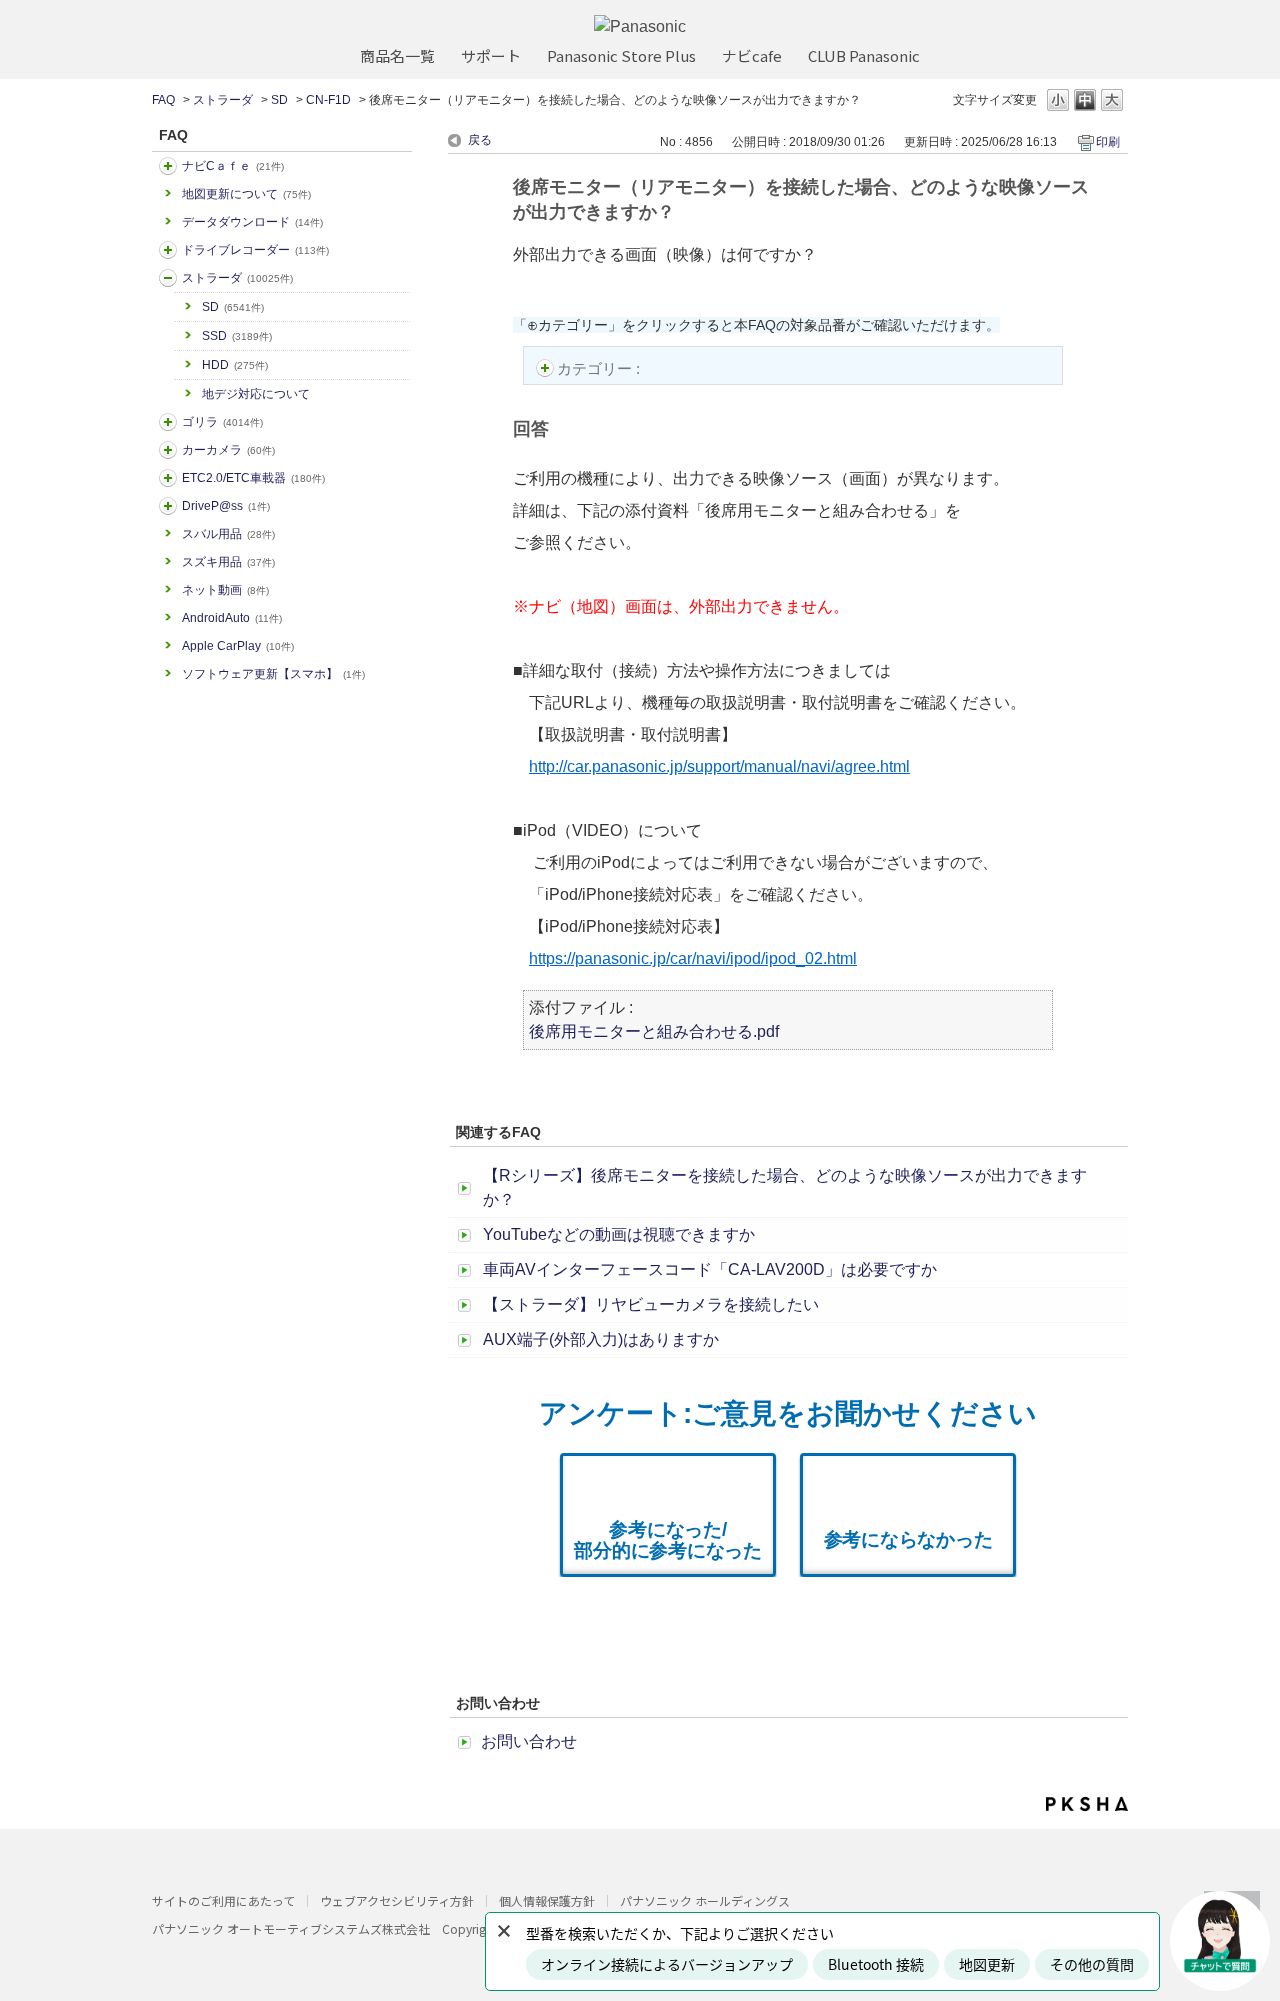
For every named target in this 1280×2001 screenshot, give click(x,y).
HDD (235, 365)
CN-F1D (328, 100)
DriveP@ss (226, 506)
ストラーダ (223, 100)
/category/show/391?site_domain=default (168, 278)
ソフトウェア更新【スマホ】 (273, 674)
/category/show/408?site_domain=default (168, 166)
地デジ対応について (256, 394)
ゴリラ (222, 422)
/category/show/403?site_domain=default (168, 506)
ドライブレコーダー (255, 250)
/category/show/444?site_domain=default (168, 478)
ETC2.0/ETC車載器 (253, 478)
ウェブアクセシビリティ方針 (397, 1900)
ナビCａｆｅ (233, 166)
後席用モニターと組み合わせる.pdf (654, 1031)
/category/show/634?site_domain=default (168, 250)
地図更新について (246, 194)
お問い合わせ (529, 1741)
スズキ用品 (228, 562)
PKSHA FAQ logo (1087, 1804)
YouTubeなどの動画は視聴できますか (619, 1234)
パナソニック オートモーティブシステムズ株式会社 (291, 1928)
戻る (480, 140)
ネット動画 (225, 590)
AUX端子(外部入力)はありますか (601, 1339)
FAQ (163, 100)
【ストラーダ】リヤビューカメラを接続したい (651, 1304)
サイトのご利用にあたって (223, 1900)
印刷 (1108, 142)
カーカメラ (228, 450)
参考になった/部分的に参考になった (668, 1540)
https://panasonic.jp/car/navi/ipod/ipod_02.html (693, 958)
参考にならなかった (908, 1539)
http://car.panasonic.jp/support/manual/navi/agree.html (719, 766)
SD (279, 100)
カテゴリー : (600, 368)
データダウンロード (252, 222)
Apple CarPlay (238, 646)
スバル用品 (228, 534)
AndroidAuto (232, 618)
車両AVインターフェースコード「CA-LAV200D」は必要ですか (710, 1269)
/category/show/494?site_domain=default (168, 450)
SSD (237, 336)
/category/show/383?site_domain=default (168, 422)
